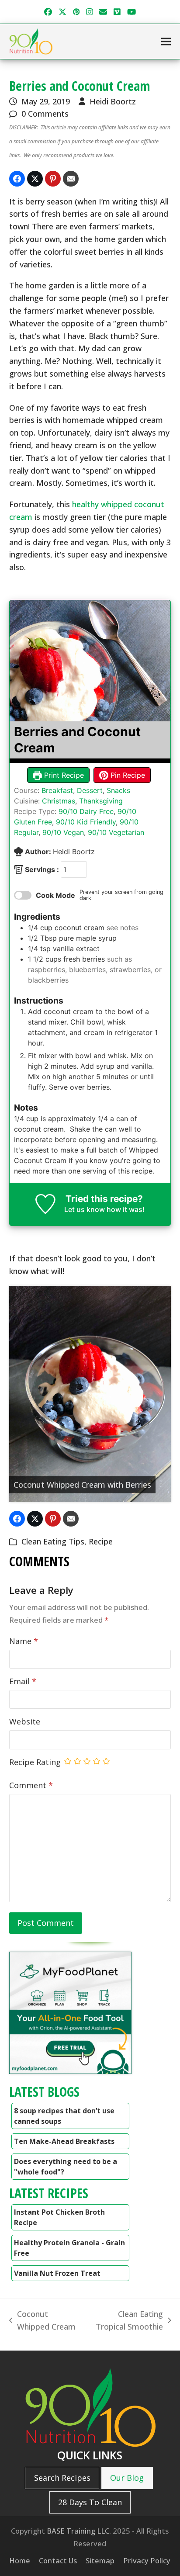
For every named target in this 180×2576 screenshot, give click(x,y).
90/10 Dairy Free (86, 811)
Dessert (90, 790)
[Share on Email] (71, 179)
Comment (31, 1785)
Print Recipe (63, 775)
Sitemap (100, 2560)
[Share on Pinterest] (53, 179)
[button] (166, 42)
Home (20, 2560)
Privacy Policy (147, 2560)
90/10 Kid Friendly (86, 822)
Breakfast (57, 790)
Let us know (85, 1209)
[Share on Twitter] (35, 179)
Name (24, 1641)
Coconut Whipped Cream (42, 2321)
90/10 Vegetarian (116, 832)
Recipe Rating (35, 1762)
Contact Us (58, 2560)
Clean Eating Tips (53, 1541)
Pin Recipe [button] (127, 775)
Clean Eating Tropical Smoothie (125, 2321)
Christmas (59, 801)
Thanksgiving (101, 801)
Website (25, 1721)
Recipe (101, 1541)
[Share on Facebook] (17, 179)
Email (23, 1681)
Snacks (118, 790)
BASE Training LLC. (79, 2531)
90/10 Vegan (63, 832)
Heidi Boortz (113, 101)
